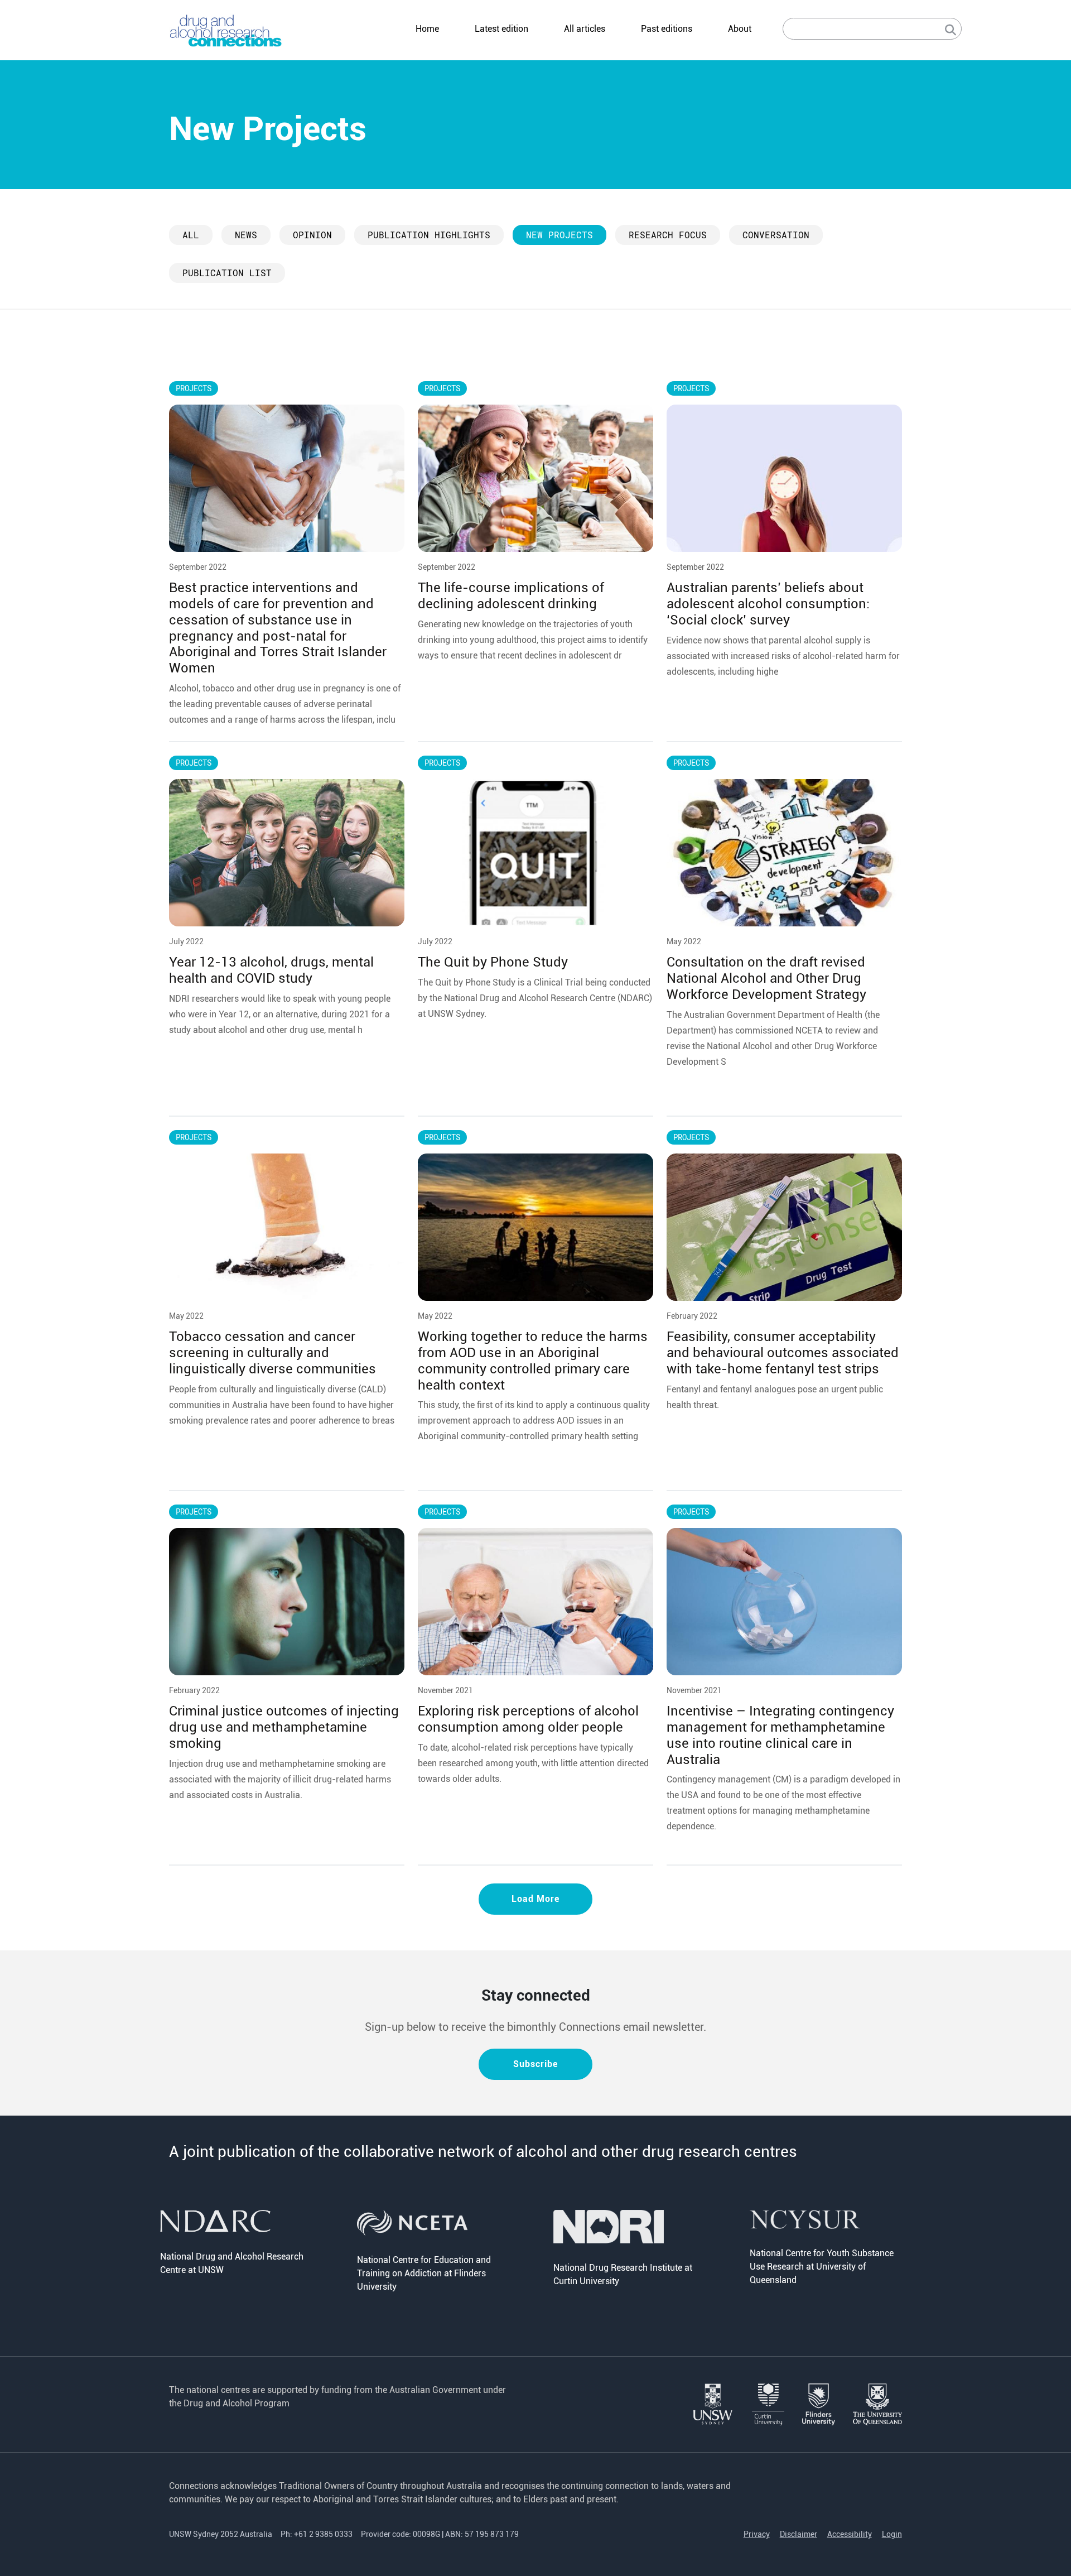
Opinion (312, 235)
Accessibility (850, 2534)
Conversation (776, 235)
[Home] (226, 30)
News (246, 235)
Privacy (757, 2534)
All (191, 235)
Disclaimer (799, 2534)
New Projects (559, 235)
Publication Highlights (429, 235)
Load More (535, 1899)
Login (892, 2534)
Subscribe (535, 2064)
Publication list (227, 273)
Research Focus (668, 235)
